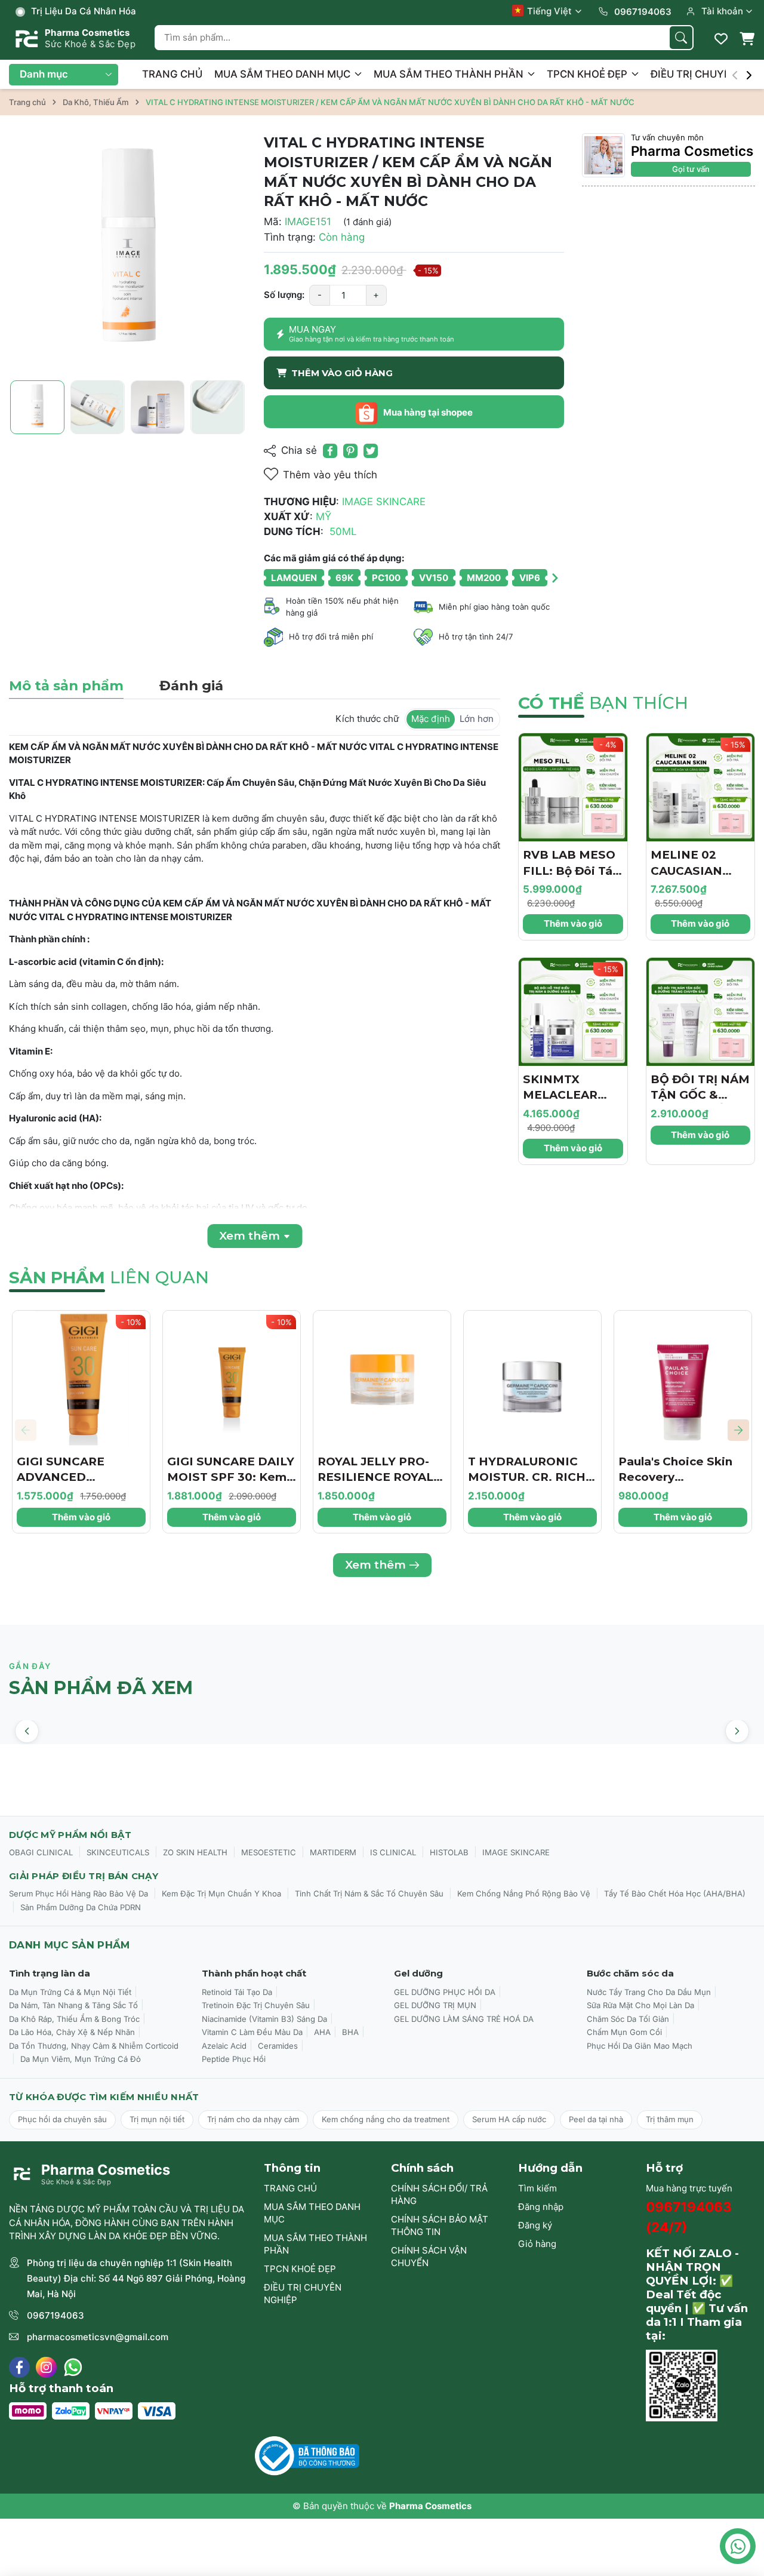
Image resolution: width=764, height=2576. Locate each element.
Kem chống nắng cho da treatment (386, 2119)
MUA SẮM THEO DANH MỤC (284, 74)
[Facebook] (19, 2367)
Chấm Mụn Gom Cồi (624, 2032)
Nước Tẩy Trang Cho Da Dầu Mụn (649, 1992)
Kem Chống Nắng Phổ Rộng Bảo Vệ (524, 1893)
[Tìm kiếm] (681, 38)
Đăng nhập (541, 2207)
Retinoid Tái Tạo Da (237, 1992)
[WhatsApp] (73, 2367)
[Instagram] (46, 2367)
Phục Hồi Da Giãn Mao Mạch (640, 2046)
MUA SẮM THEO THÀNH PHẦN (450, 74)
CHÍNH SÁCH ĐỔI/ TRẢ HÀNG (439, 2194)
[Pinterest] (350, 451)
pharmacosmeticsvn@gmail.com (98, 2337)
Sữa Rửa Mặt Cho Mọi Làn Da (640, 2005)
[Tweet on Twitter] (371, 451)
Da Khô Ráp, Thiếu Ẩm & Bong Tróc (74, 2019)
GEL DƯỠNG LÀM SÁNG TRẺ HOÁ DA (464, 2019)
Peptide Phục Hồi (234, 2059)
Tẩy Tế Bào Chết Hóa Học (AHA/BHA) (675, 1893)
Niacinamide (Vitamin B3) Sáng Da (264, 2019)
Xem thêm (375, 1565)
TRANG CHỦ (172, 74)
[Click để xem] (127, 252)
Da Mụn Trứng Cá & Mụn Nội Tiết (70, 1992)
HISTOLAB (449, 1852)
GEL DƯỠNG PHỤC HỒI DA (445, 1992)
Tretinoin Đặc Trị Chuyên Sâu (256, 2005)
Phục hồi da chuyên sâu (62, 2119)
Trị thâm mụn (670, 2119)
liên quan (109, 1277)
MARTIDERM (333, 1852)
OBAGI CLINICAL (41, 1852)
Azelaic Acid (224, 2046)
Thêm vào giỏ (573, 923)
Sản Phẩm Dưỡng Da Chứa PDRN (81, 1907)
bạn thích (603, 703)
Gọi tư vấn (691, 169)
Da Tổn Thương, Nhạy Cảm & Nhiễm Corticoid (94, 2046)
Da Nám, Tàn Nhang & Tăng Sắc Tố (73, 2005)
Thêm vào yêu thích (330, 475)
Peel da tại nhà (596, 2119)
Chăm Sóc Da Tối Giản (628, 2019)
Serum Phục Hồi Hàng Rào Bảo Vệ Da (78, 1893)
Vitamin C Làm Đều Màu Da (252, 2032)
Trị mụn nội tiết (157, 2119)
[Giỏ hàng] (747, 39)
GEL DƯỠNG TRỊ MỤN (435, 2005)
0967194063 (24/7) (689, 2217)
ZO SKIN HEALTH (195, 1852)
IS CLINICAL (393, 1852)
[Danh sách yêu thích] (721, 39)
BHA (350, 2032)
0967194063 (56, 2315)
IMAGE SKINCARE (516, 1852)
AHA (322, 2032)
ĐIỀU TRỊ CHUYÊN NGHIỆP (303, 2294)
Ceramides (278, 2046)
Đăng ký (535, 2225)
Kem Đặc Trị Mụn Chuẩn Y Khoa (221, 1893)
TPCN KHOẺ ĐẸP (588, 74)
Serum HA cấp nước (509, 2119)
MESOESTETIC (269, 1852)
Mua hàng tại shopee (427, 412)
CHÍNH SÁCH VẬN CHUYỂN (429, 2257)
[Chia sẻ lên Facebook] (330, 451)
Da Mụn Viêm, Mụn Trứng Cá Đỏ (81, 2059)
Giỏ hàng (537, 2244)
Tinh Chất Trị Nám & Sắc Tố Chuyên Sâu (369, 1893)
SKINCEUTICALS (118, 1852)
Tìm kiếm (537, 2188)
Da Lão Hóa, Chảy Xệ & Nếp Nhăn (72, 2032)
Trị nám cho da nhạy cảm (253, 2119)
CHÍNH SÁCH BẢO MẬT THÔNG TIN (440, 2225)
